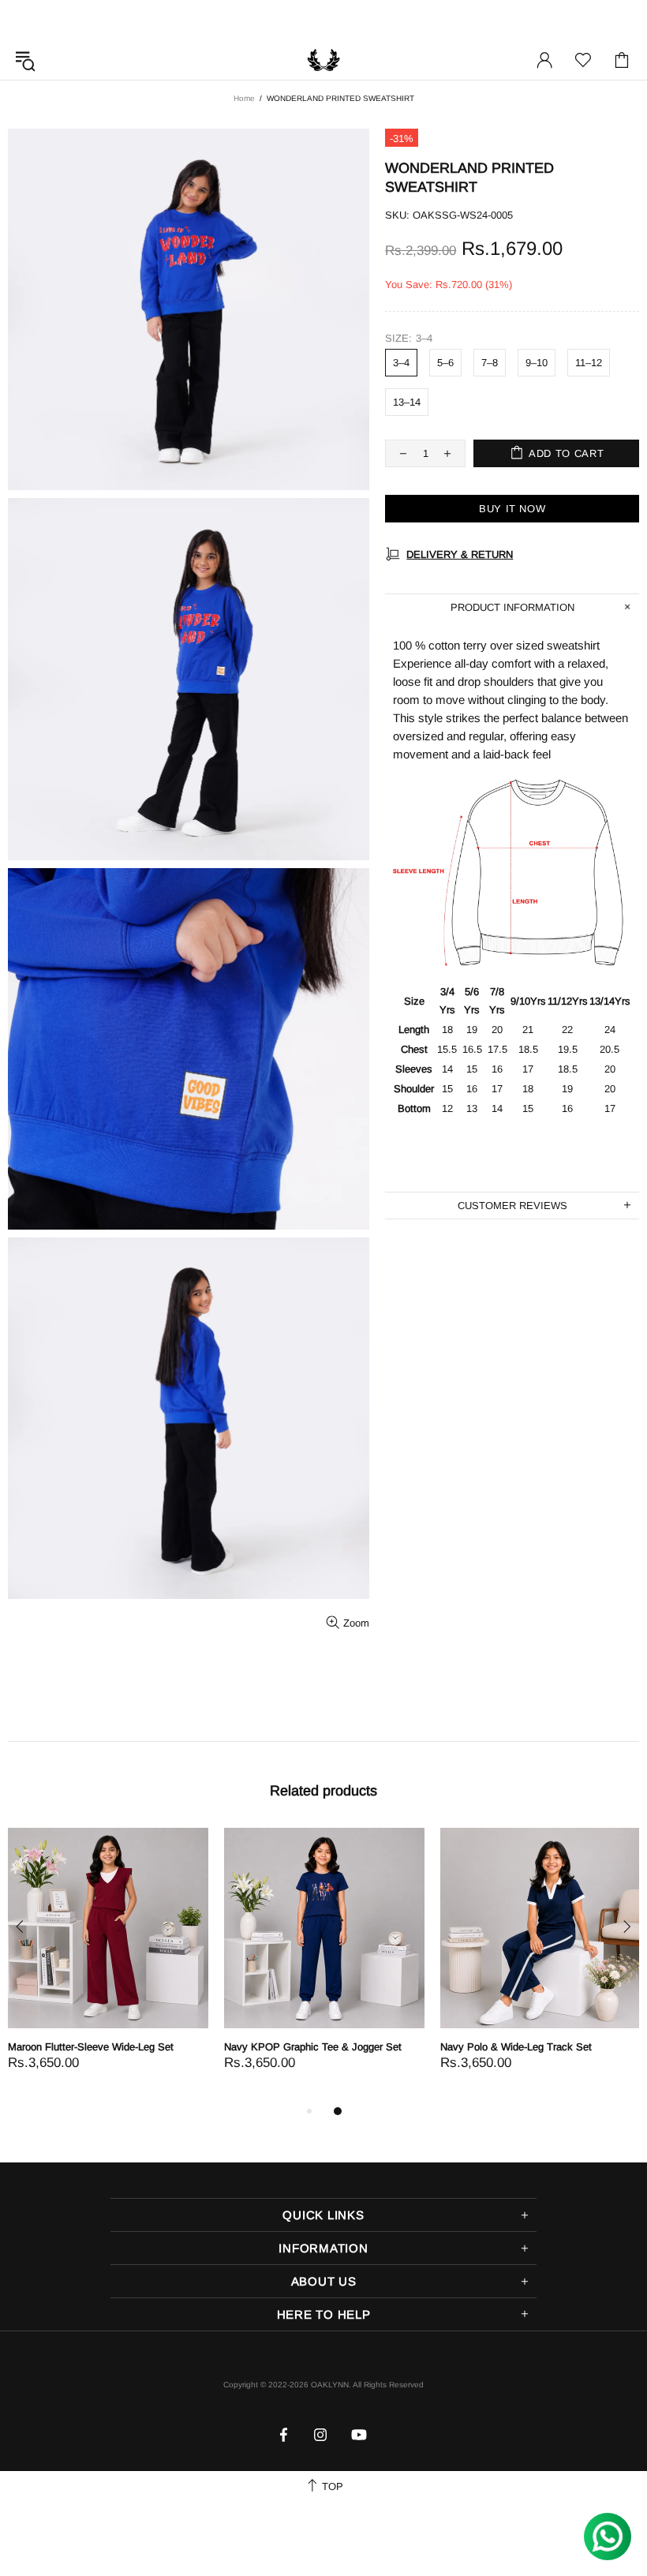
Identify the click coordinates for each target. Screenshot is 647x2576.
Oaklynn (323, 60)
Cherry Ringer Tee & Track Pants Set (331, 2047)
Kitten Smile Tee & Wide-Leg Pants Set (120, 2047)
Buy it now (512, 509)
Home (244, 98)
